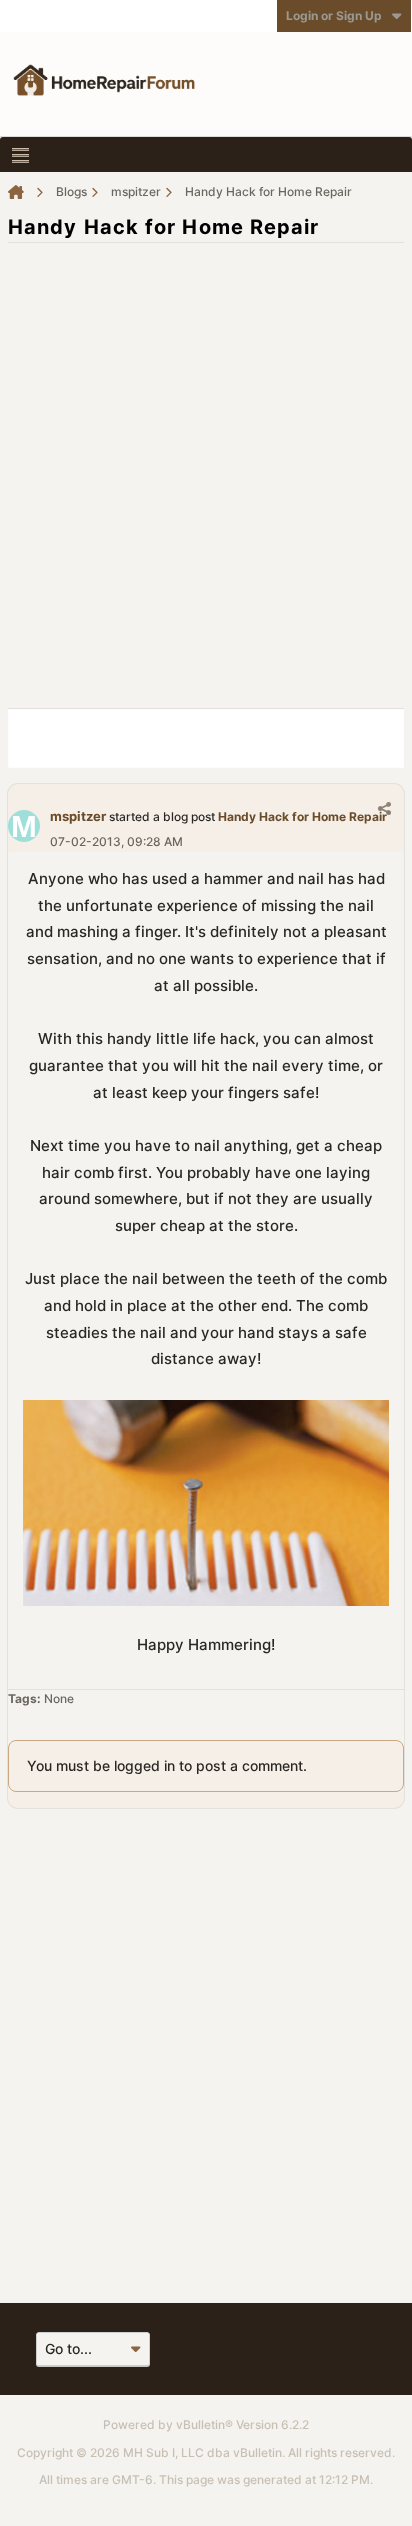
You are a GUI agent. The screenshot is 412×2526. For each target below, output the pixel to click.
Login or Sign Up (334, 15)
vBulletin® (204, 2424)
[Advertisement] (206, 465)
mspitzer (78, 816)
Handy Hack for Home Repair (302, 816)
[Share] (384, 808)
